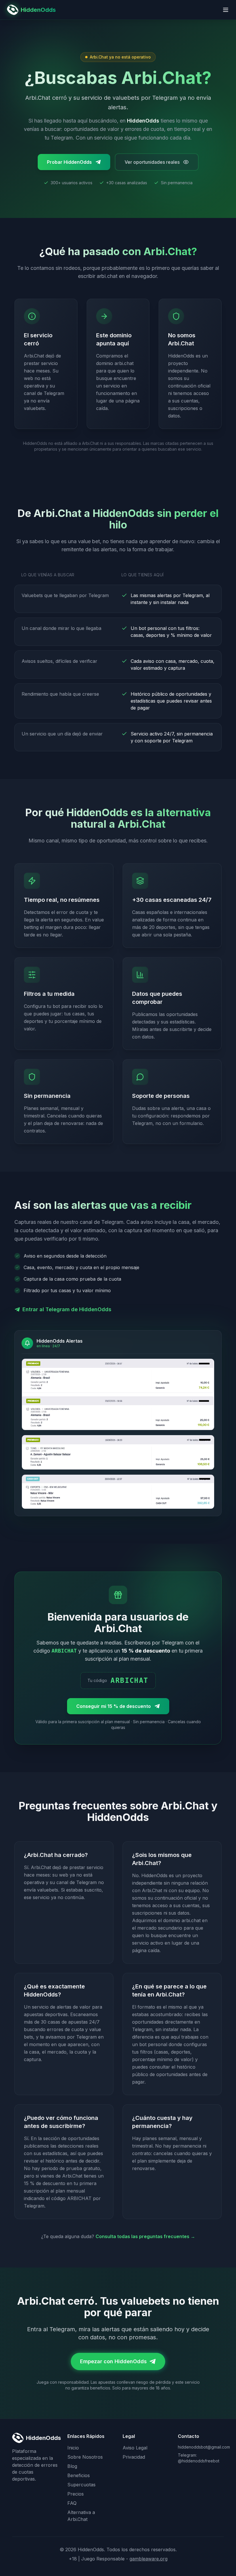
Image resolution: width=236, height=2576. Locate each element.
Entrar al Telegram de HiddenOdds (67, 1309)
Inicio (73, 2448)
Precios (76, 2494)
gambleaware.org (149, 2559)
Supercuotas (81, 2485)
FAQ (72, 2503)
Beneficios (79, 2475)
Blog (72, 2466)
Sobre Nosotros (85, 2457)
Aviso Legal (135, 2448)
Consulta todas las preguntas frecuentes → (145, 2236)
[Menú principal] (226, 10)
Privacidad (134, 2457)
